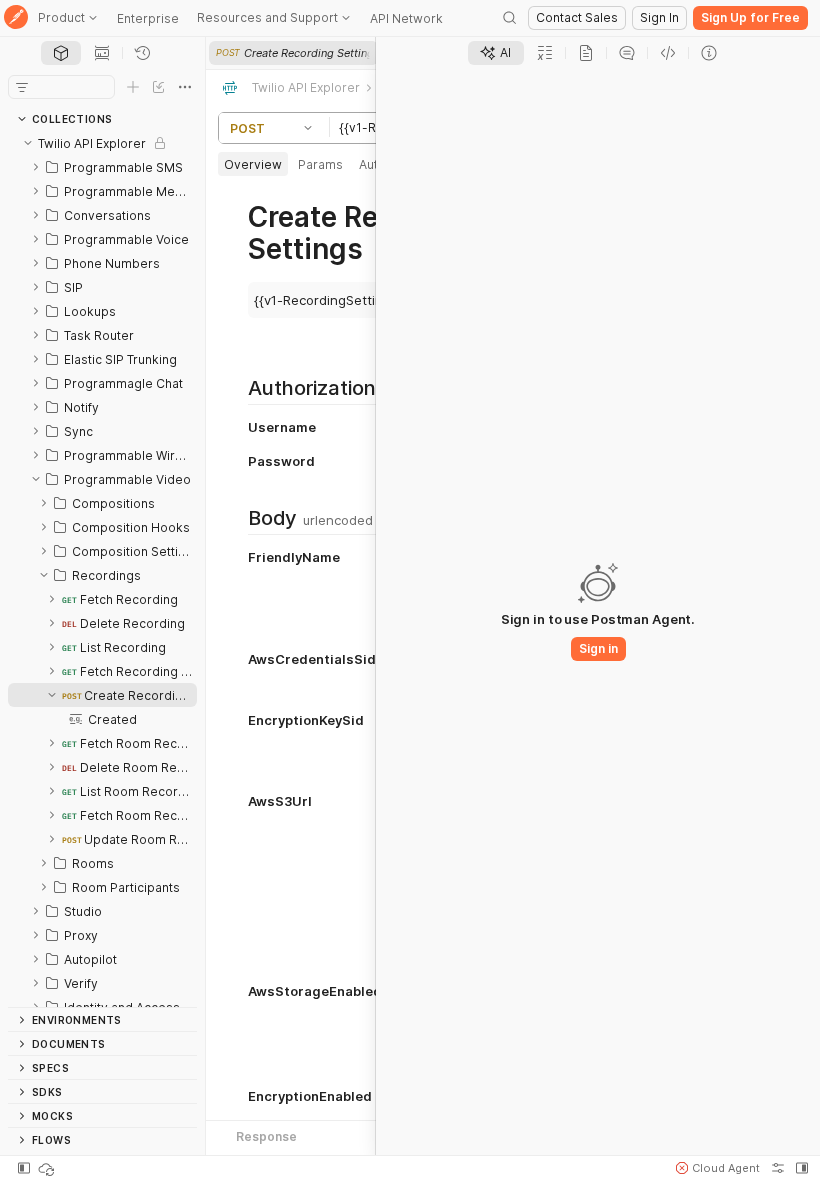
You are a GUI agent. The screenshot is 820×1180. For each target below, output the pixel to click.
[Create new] (133, 87)
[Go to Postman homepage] (16, 18)
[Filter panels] (22, 87)
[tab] (61, 53)
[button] (311, 128)
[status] (48, 1168)
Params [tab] (320, 164)
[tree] (102, 569)
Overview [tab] (253, 164)
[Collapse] (28, 143)
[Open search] (510, 18)
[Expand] (36, 167)
